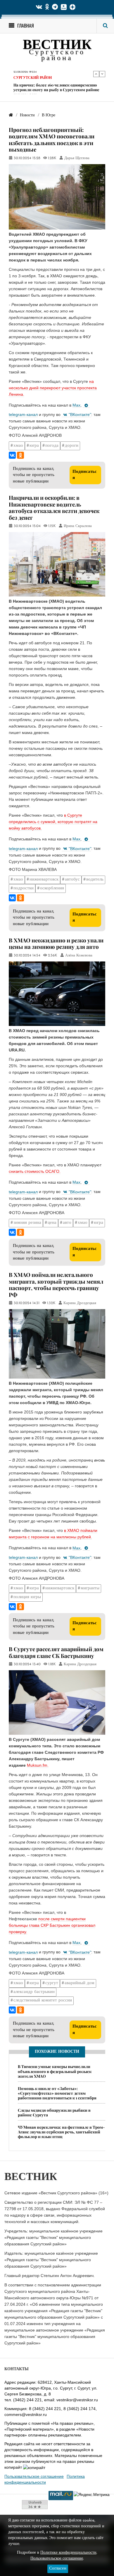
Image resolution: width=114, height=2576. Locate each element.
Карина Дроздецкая (80, 1303)
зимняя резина (27, 1223)
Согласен (58, 2569)
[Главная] (11, 115)
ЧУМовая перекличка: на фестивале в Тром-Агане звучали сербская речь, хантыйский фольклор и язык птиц (61, 2132)
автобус (72, 880)
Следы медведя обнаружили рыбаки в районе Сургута (54, 2112)
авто (67, 1223)
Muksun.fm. (38, 1765)
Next (102, 74)
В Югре (21, 78)
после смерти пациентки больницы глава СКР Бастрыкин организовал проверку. (52, 1925)
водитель (95, 880)
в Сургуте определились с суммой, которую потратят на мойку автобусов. (53, 822)
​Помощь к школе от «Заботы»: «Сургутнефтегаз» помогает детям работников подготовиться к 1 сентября (57, 2093)
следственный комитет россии (43, 2000)
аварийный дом (80, 1983)
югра (34, 446)
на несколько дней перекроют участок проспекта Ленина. (53, 388)
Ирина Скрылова (78, 526)
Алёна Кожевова (79, 956)
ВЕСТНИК (57, 46)
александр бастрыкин (34, 1992)
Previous (96, 74)
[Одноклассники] (20, 455)
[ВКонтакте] (12, 455)
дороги (72, 446)
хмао (18, 446)
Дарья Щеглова (77, 158)
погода (52, 446)
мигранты (90, 1588)
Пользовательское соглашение (34, 2476)
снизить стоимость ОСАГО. (35, 1171)
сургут (52, 1983)
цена (52, 1223)
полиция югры (27, 1597)
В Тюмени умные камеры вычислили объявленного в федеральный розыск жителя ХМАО (57, 89)
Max (76, 405)
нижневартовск (44, 880)
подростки (24, 888)
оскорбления (52, 888)
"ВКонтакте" (80, 414)
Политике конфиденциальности (68, 2553)
